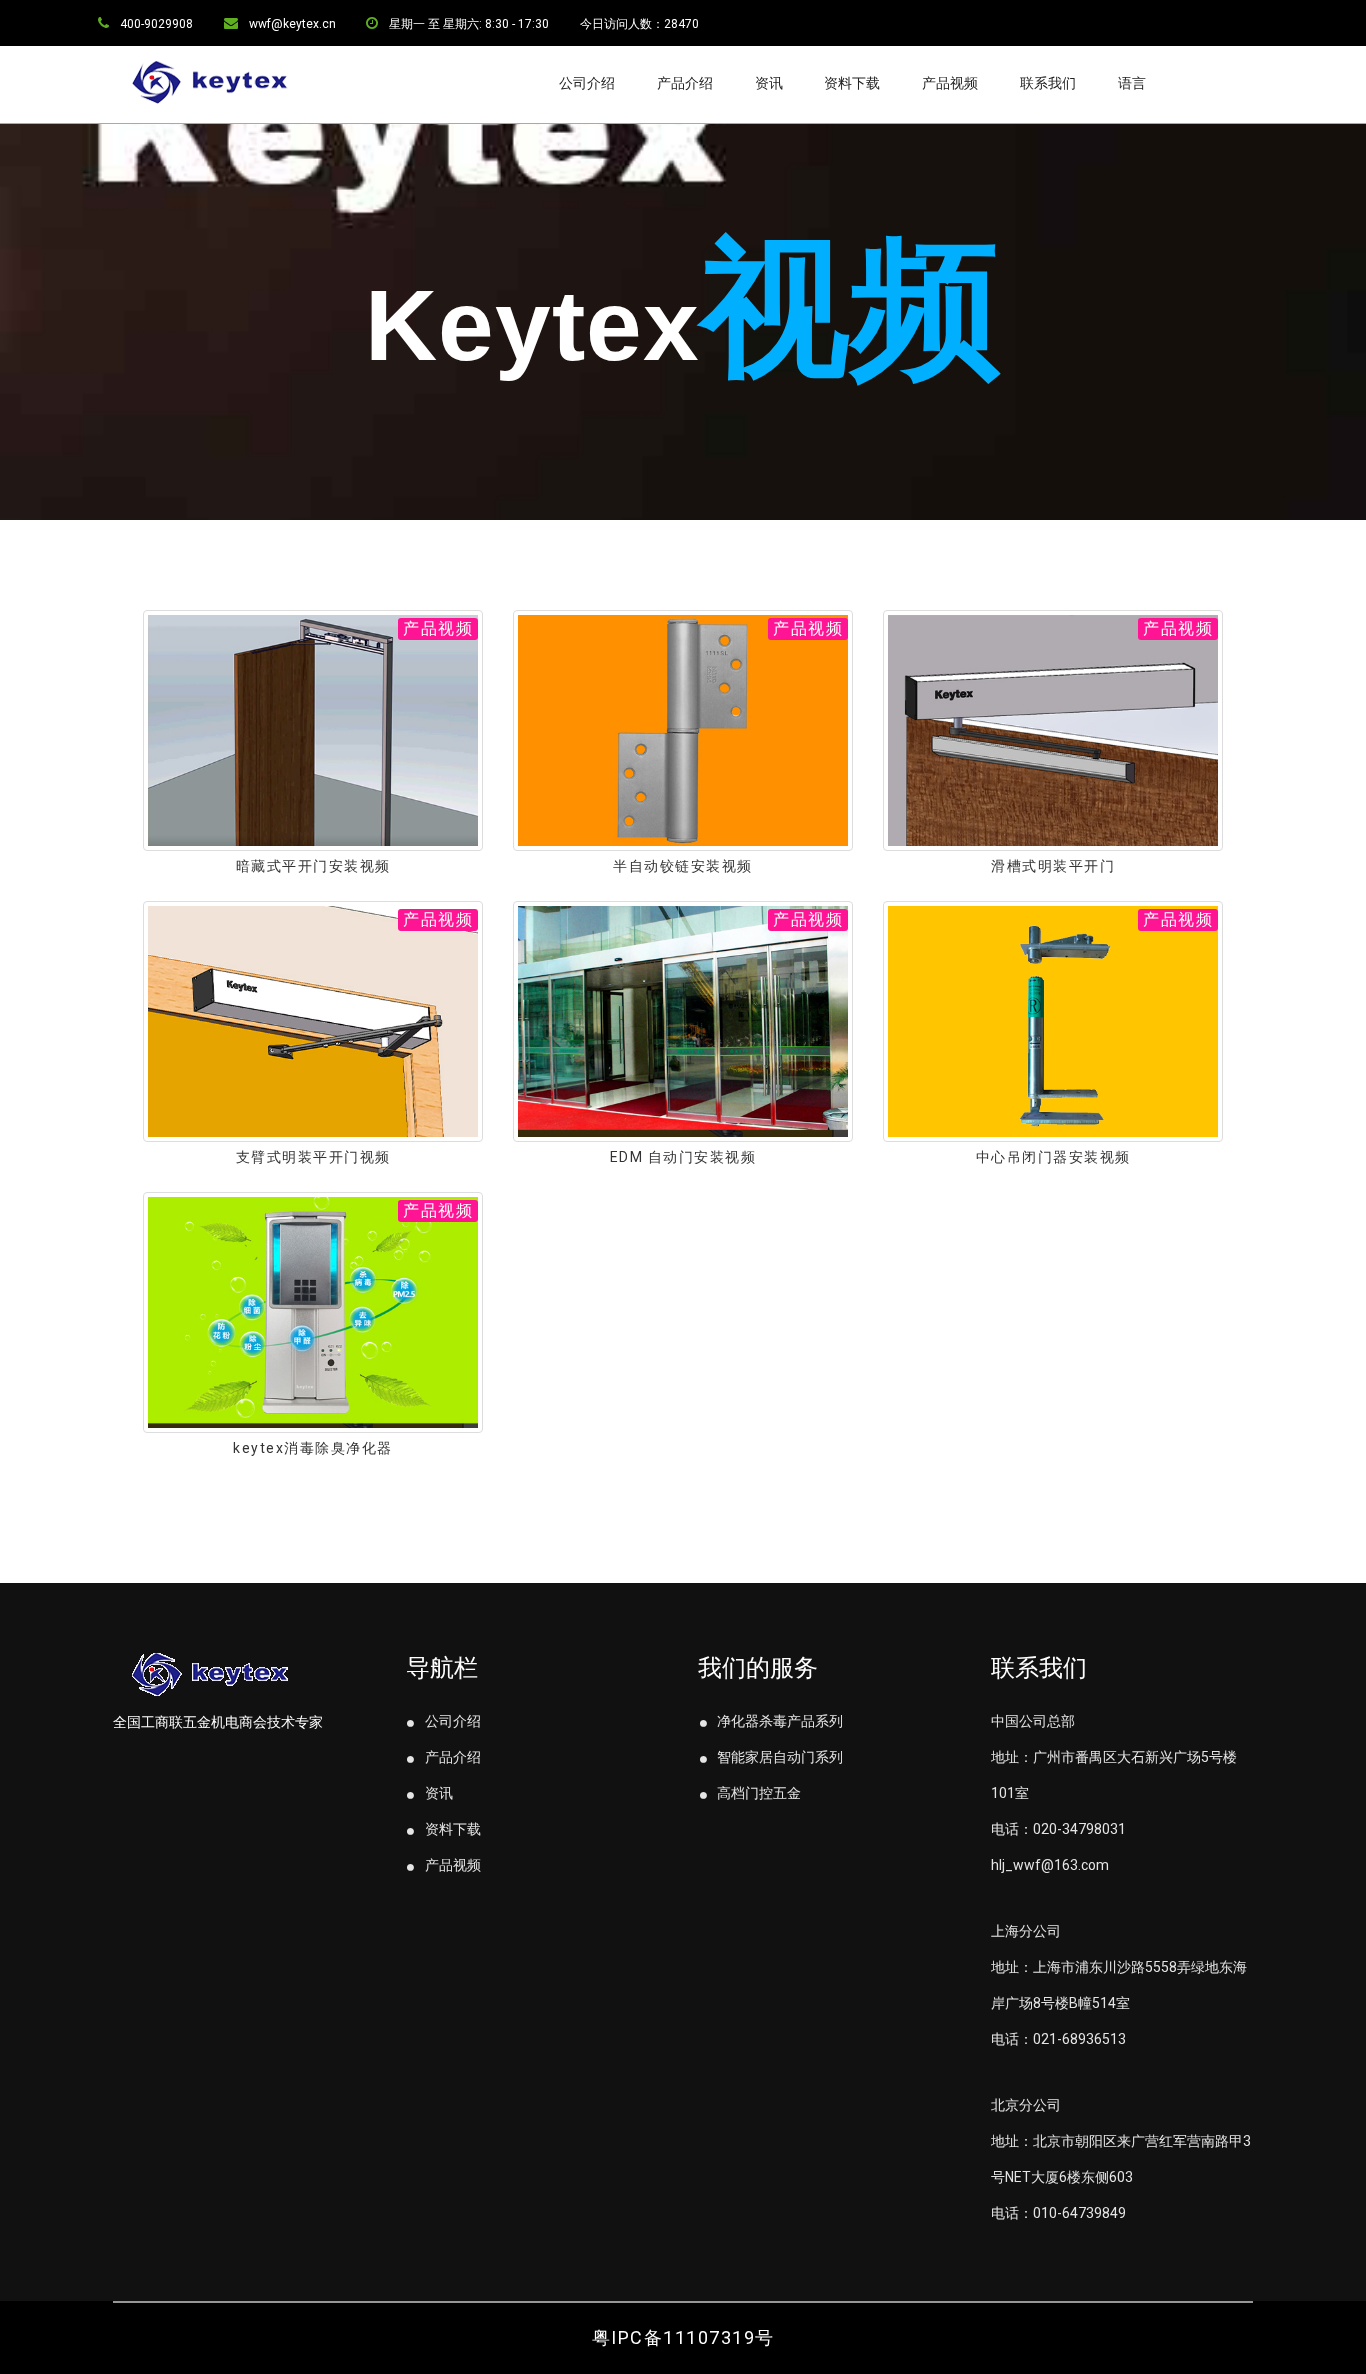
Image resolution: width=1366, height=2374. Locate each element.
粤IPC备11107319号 (683, 2337)
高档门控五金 (757, 1793)
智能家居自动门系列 (778, 1757)
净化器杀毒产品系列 (778, 1721)
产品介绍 (685, 83)
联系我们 (1048, 83)
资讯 (769, 83)
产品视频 (950, 83)
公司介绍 (587, 83)
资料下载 (852, 83)
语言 (1132, 83)
